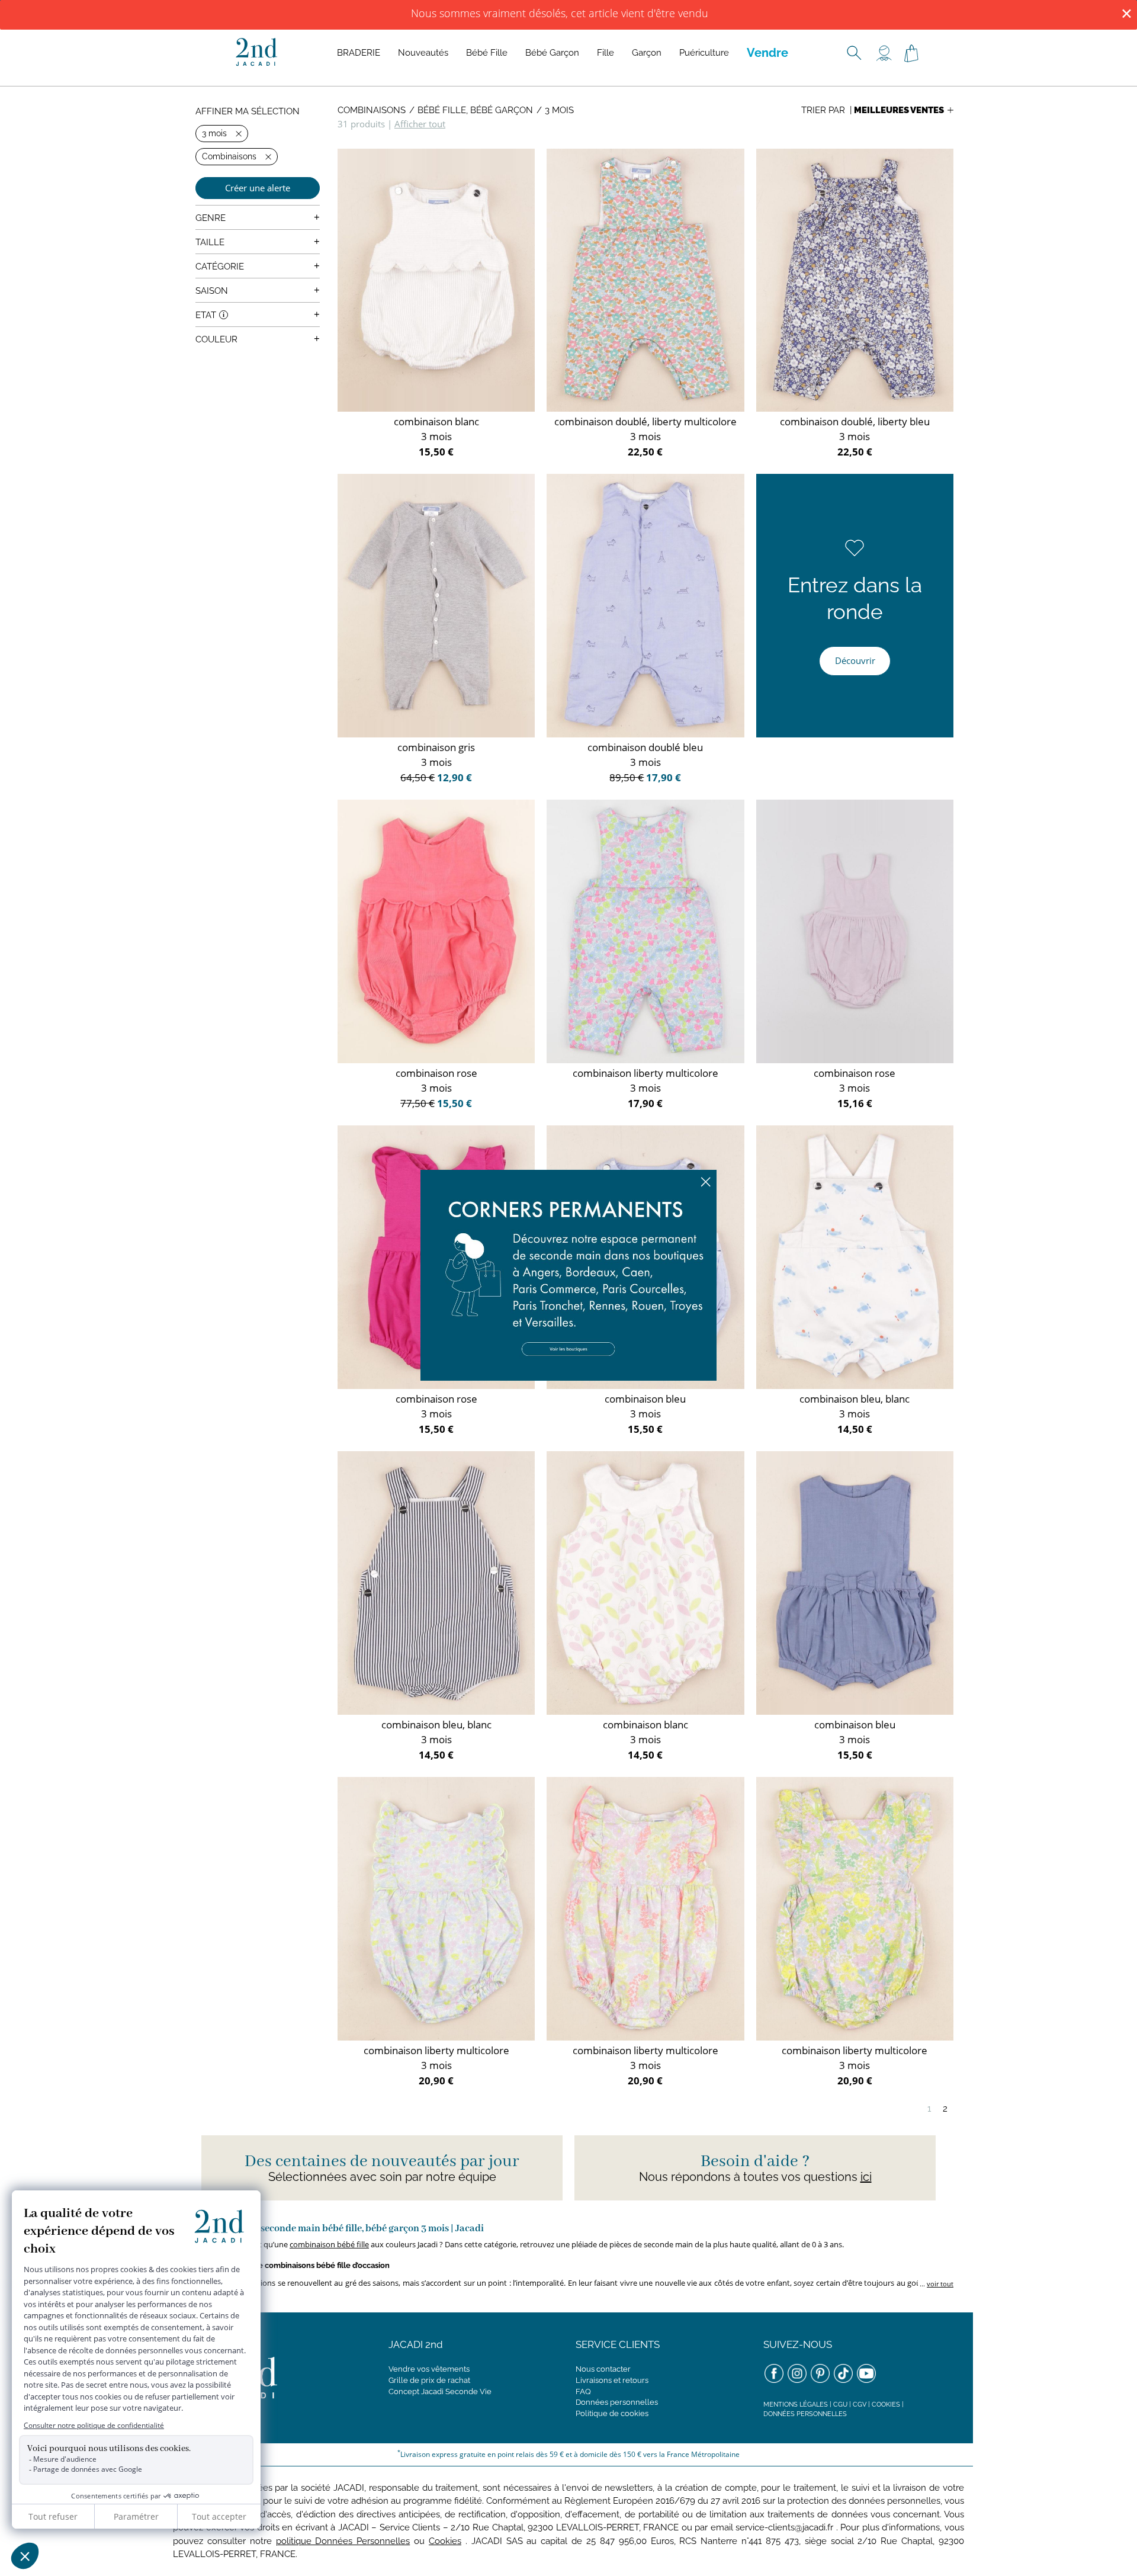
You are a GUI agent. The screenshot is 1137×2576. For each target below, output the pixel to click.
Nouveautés (423, 53)
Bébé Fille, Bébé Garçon (475, 110)
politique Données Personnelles (343, 2541)
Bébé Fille (487, 53)
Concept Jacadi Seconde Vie (440, 2391)
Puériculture (704, 53)
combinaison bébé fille (329, 2244)
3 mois (559, 110)
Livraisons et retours (612, 2380)
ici (866, 2177)
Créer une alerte (258, 188)
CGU (840, 2405)
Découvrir (855, 660)
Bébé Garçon (552, 53)
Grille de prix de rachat (429, 2380)
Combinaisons (372, 110)
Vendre (767, 53)
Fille (606, 53)
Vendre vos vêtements (429, 2369)
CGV (860, 2405)
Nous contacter (603, 2369)
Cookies (886, 2405)
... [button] (936, 2284)
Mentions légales (796, 2405)
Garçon (647, 53)
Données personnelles (617, 2402)
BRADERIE (359, 53)
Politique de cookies (612, 2413)
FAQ (583, 2391)
